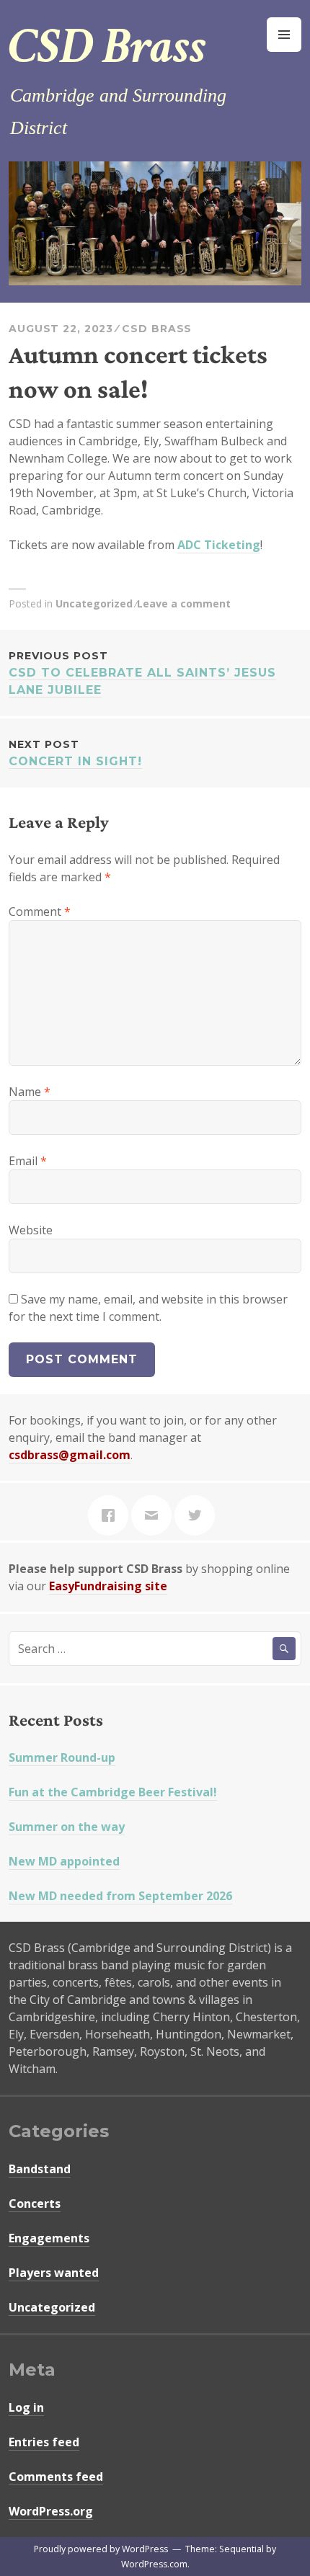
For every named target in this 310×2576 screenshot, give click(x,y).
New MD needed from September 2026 (120, 1896)
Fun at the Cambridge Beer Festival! (113, 1792)
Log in (26, 2407)
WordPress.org (51, 2511)
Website (31, 1230)
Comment (40, 912)
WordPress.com (154, 2564)
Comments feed (56, 2477)
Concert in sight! (75, 753)
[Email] (155, 1515)
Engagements (49, 2238)
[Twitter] (198, 1515)
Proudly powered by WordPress (101, 2549)
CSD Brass (107, 47)
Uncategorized (94, 603)
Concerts (35, 2203)
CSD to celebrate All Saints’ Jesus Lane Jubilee (142, 673)
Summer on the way (67, 1827)
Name (30, 1092)
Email (28, 1161)
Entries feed (44, 2442)
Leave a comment (184, 603)
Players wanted (54, 2273)
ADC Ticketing (219, 545)
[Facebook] (112, 1515)
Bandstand (40, 2169)
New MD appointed (64, 1861)
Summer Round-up (62, 1757)
